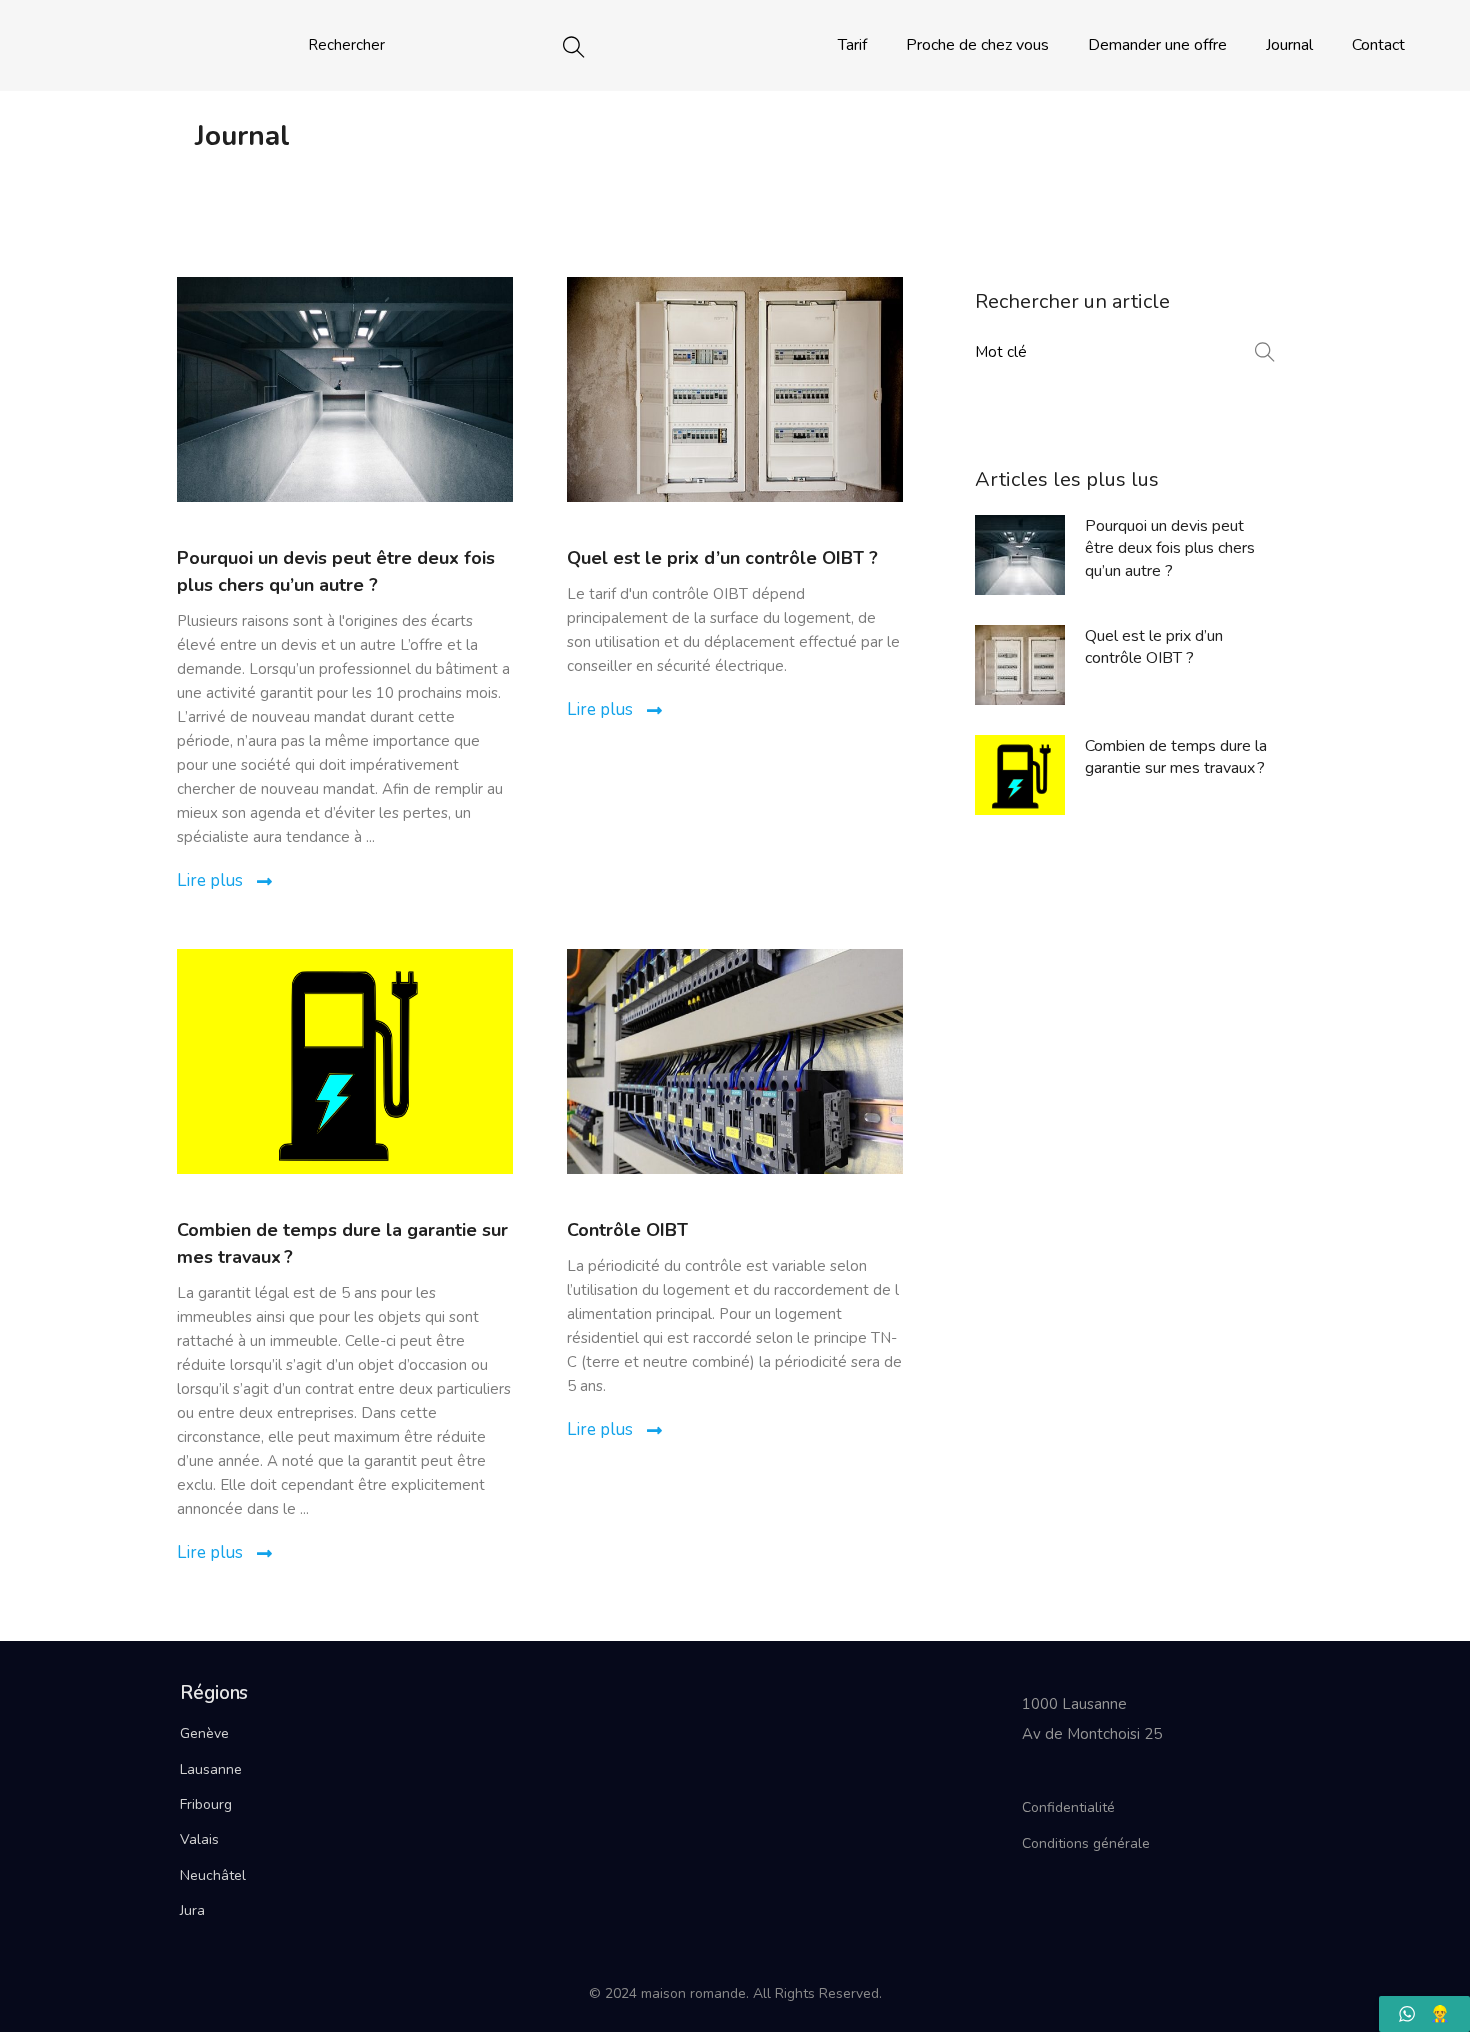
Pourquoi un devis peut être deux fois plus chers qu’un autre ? (1170, 548)
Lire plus (212, 880)
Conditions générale (1086, 1843)
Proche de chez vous (977, 45)
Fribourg (206, 1804)
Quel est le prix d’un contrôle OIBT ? (722, 558)
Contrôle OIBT (627, 1230)
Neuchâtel (213, 1875)
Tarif (852, 45)
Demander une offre (1157, 45)
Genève (204, 1733)
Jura (192, 1910)
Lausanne (211, 1769)
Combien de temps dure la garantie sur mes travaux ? (1176, 757)
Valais (199, 1839)
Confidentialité (1068, 1807)
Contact (1378, 45)
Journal (1289, 45)
